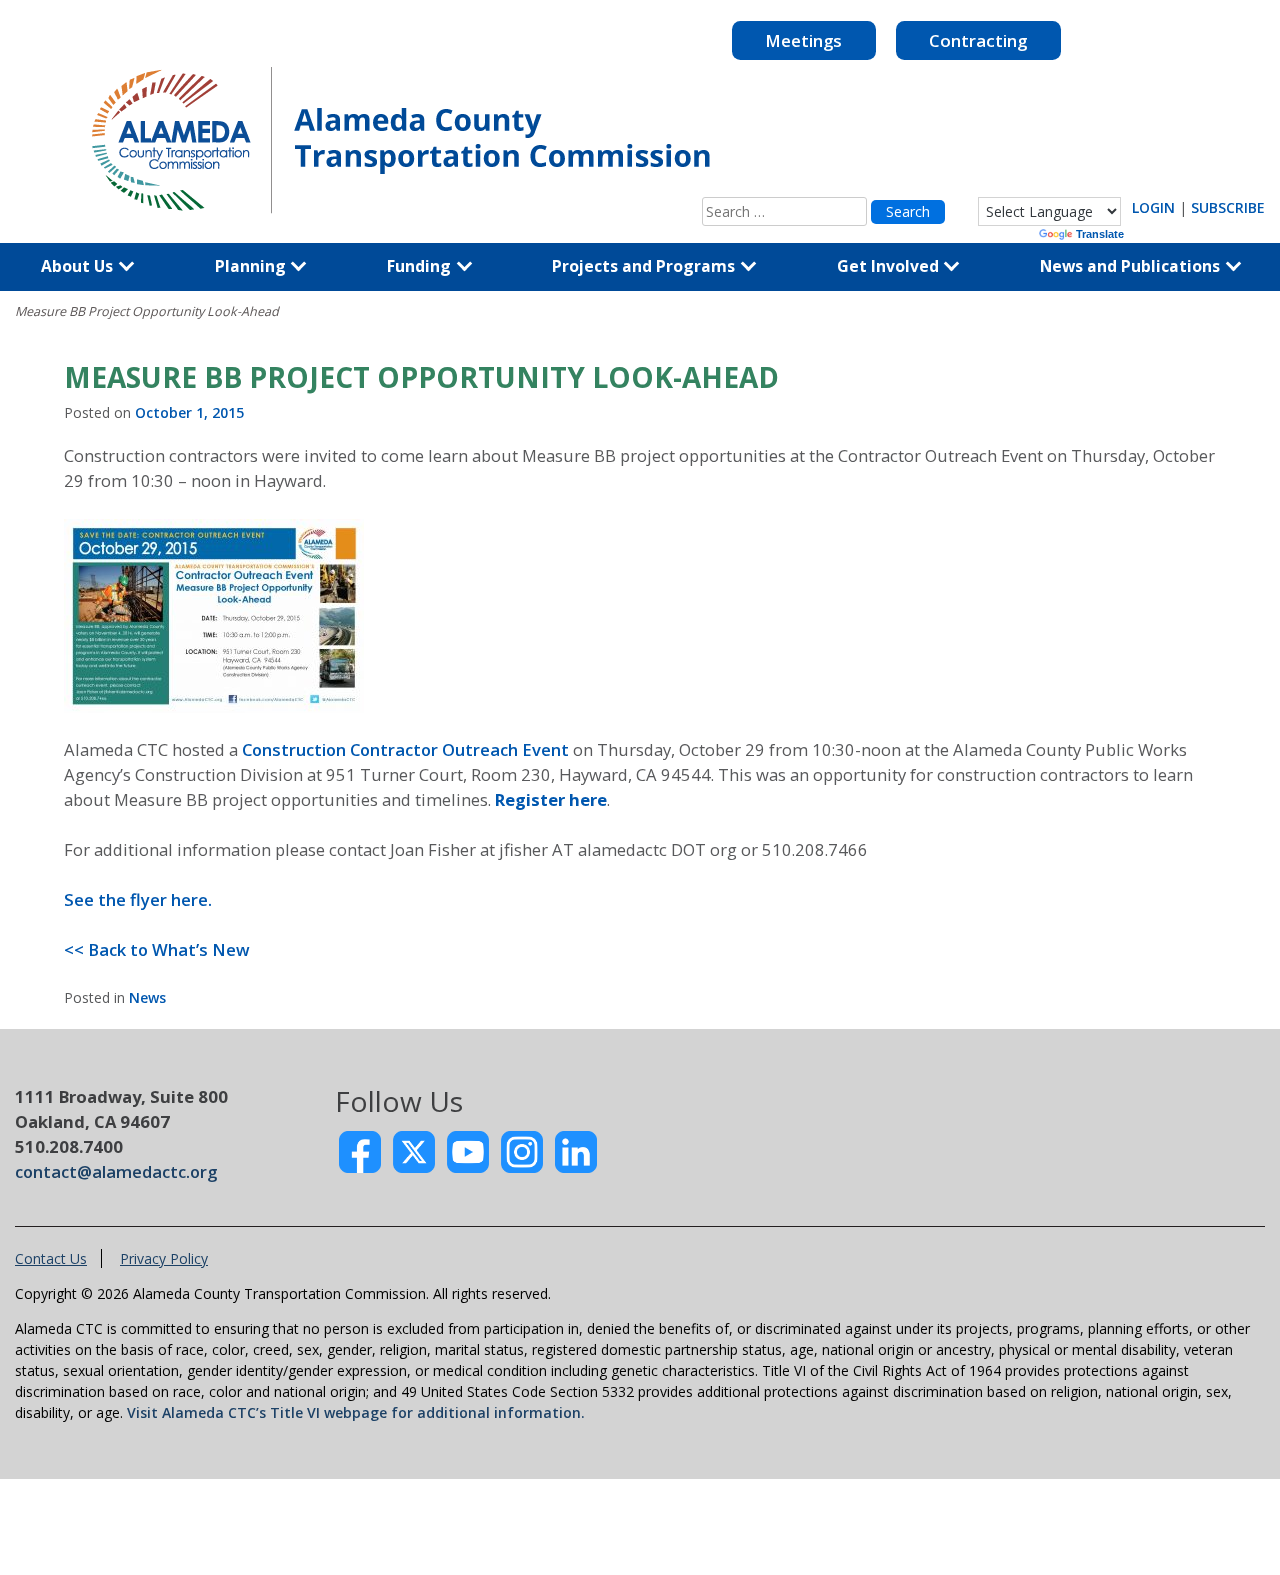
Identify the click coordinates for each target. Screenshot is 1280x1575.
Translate (1100, 234)
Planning (252, 266)
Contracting (978, 40)
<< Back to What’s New (157, 949)
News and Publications (1132, 266)
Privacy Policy (164, 1258)
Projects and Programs (645, 266)
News (147, 997)
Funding (421, 266)
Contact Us (51, 1258)
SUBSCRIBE (1228, 207)
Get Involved (890, 266)
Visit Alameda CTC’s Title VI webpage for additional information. (356, 1412)
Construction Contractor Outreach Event (407, 749)
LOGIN (1153, 207)
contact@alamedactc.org (116, 1171)
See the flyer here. (138, 899)
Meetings (803, 40)
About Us (79, 266)
